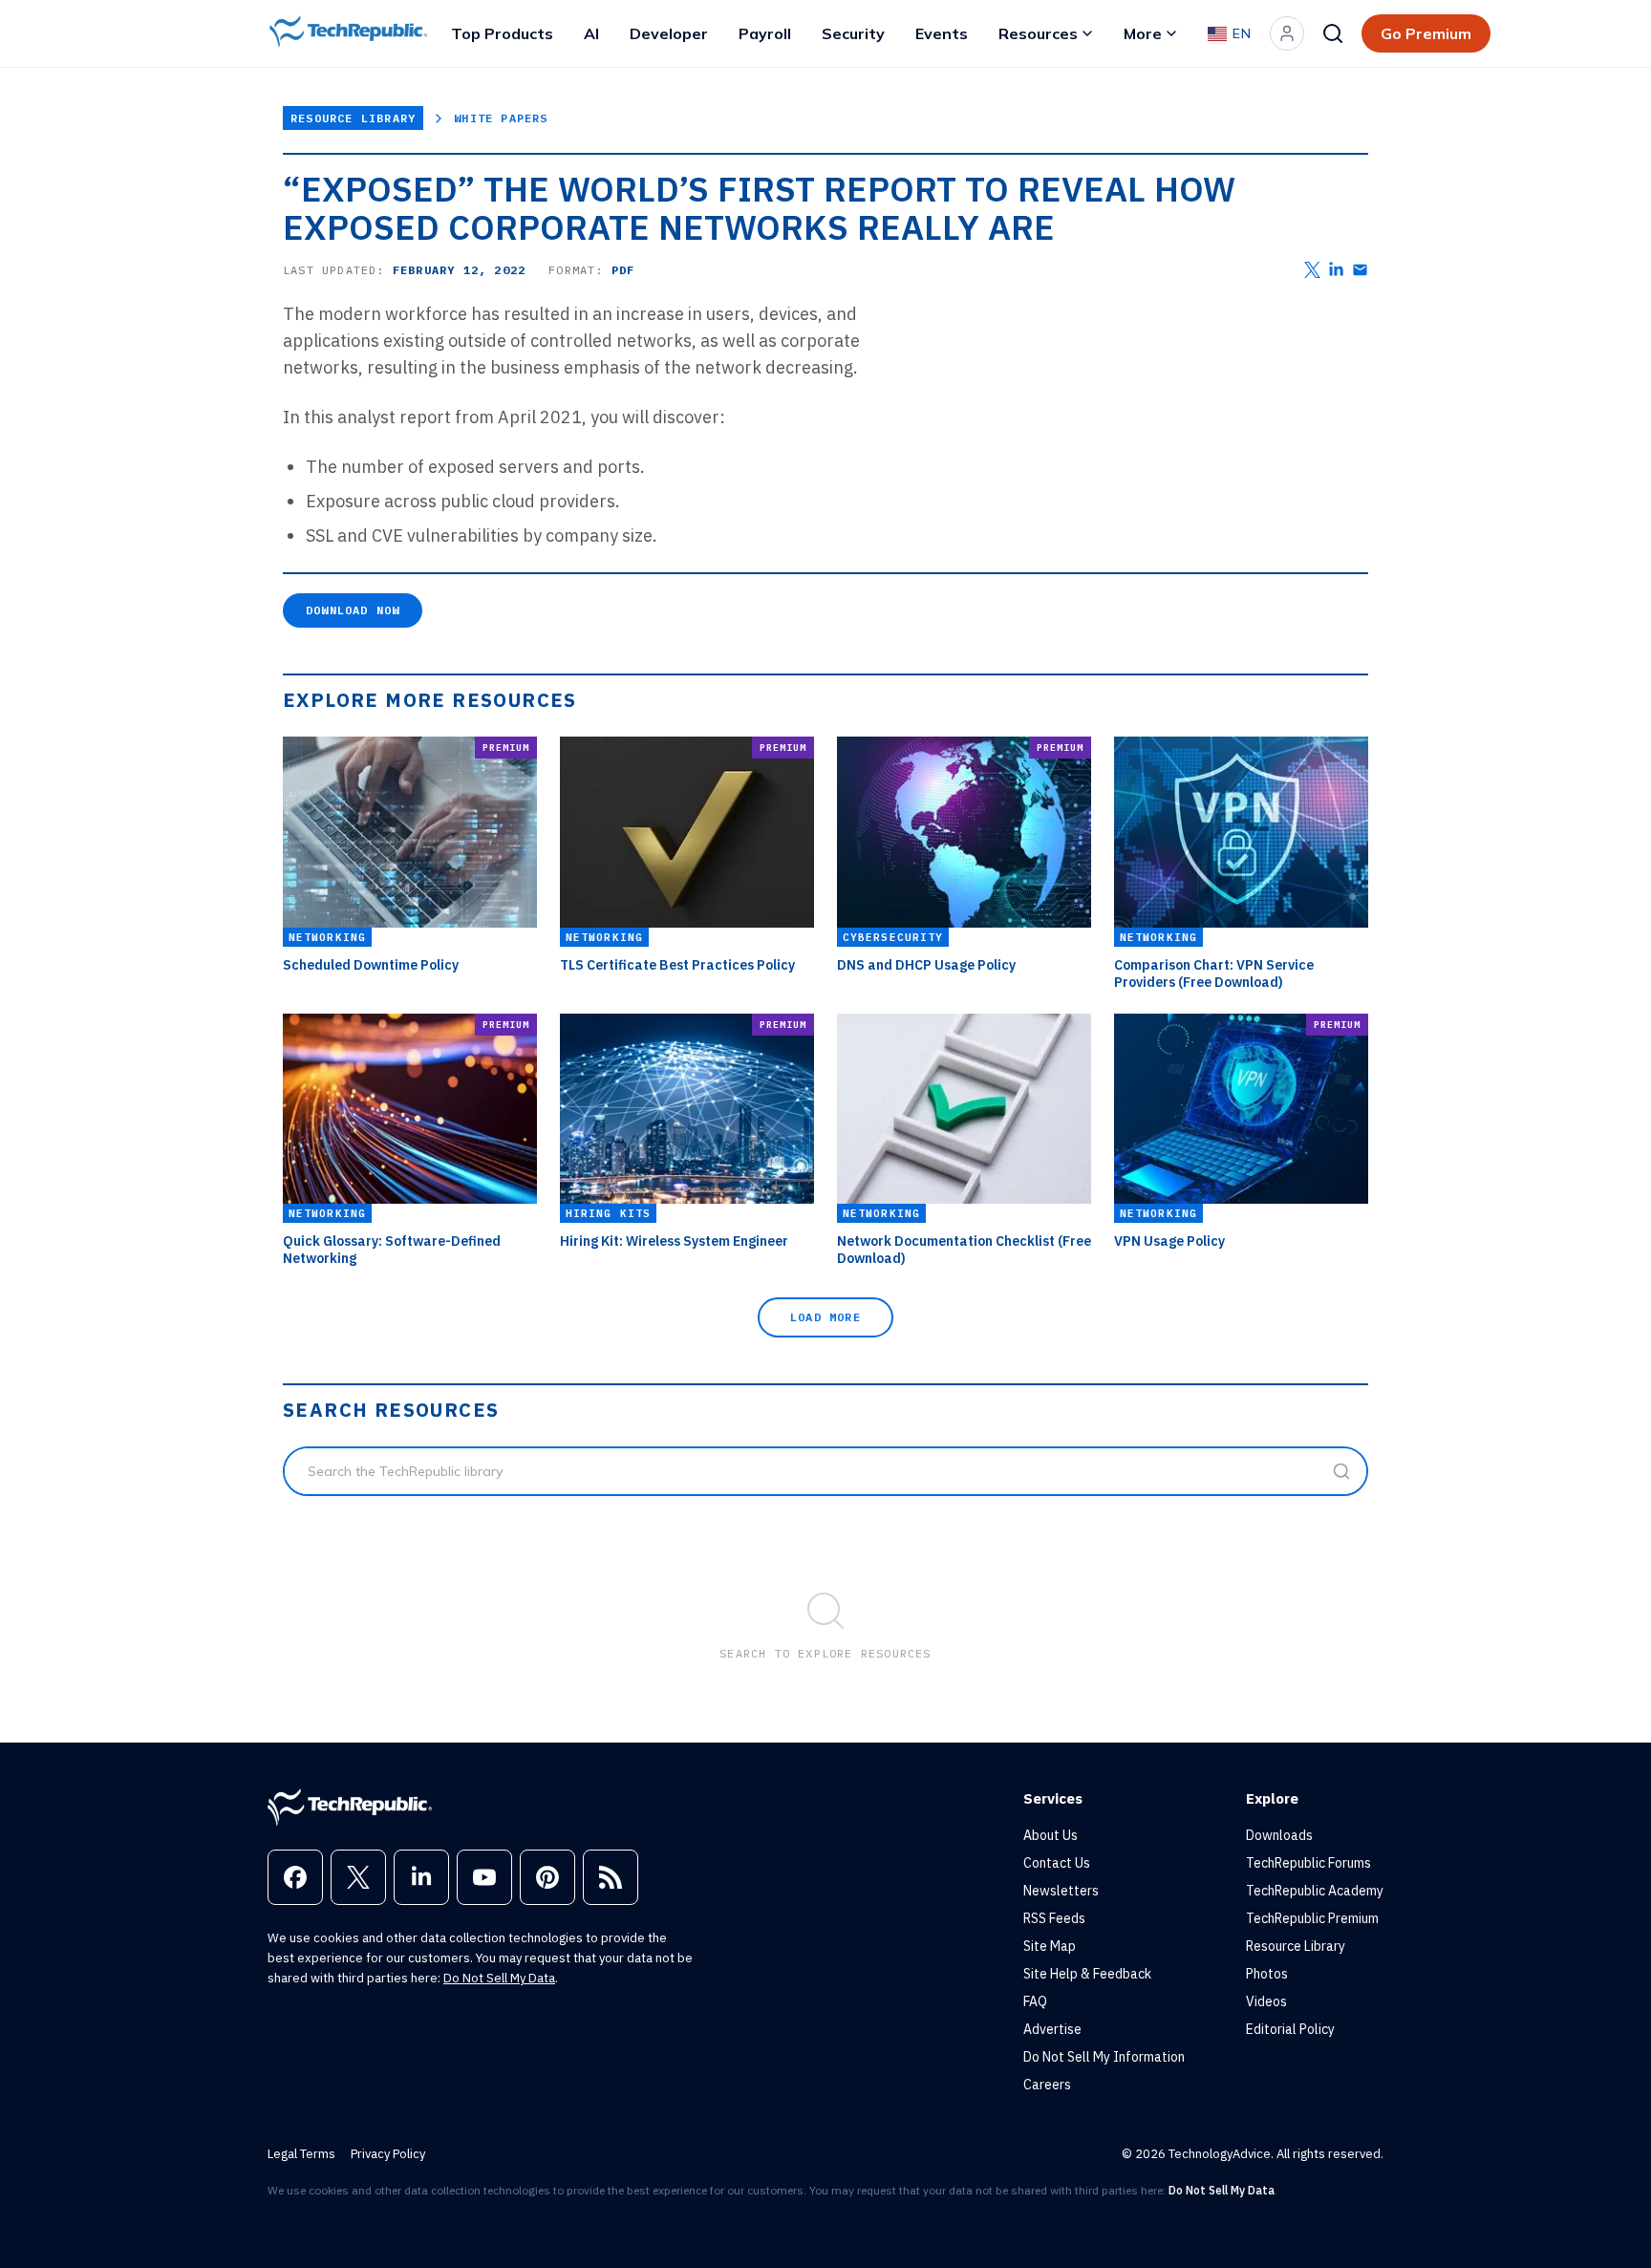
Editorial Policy (1290, 2029)
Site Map (1050, 1946)
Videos (1266, 2001)
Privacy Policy (388, 2154)
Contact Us (1057, 1863)
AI (591, 33)
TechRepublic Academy (1315, 1891)
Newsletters (1061, 1891)
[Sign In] (1287, 33)
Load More (825, 1317)
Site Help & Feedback (1087, 1974)
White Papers (501, 118)
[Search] (1333, 33)
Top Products (502, 33)
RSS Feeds (1054, 1918)
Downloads (1279, 1835)
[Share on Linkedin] (1336, 270)
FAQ (1035, 2001)
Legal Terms (301, 2154)
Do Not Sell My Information (1104, 2057)
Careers (1047, 2085)
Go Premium (1426, 33)
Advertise (1052, 2029)
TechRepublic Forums (1308, 1863)
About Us (1051, 1835)
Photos (1267, 1974)
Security (853, 33)
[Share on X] (1312, 270)
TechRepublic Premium (1312, 1918)
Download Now (353, 610)
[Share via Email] (1360, 270)
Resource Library (353, 118)
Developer (669, 33)
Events (942, 33)
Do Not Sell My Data (499, 1978)
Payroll (765, 33)
